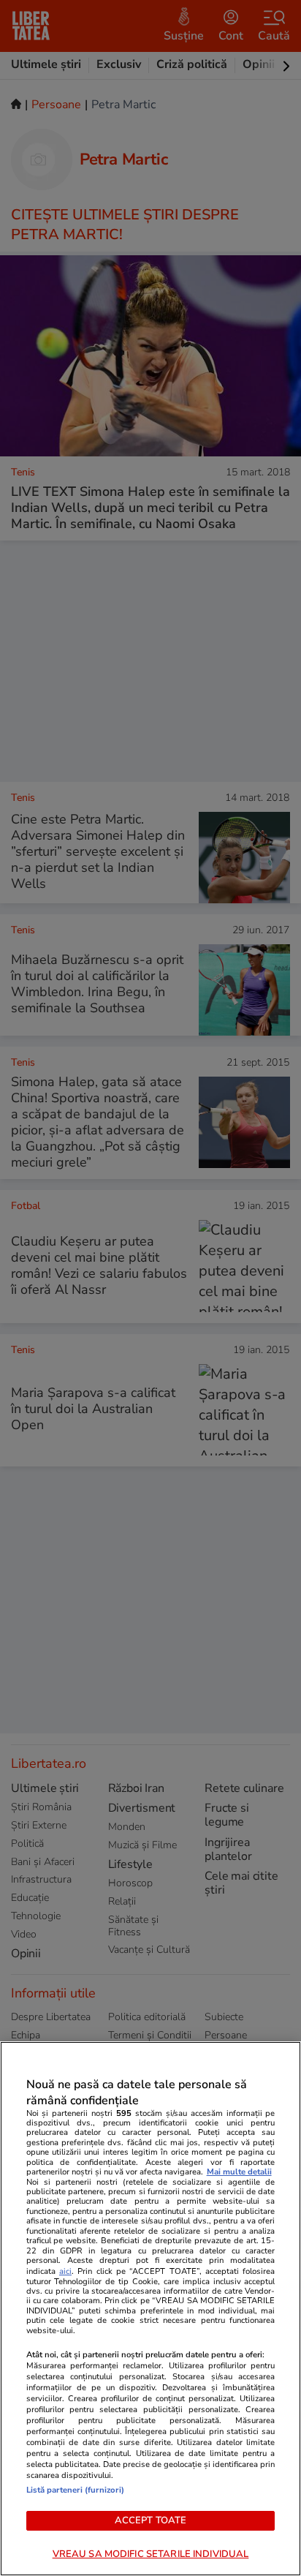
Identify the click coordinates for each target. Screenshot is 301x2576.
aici (65, 2271)
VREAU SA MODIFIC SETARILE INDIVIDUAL (151, 2554)
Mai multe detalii (239, 2172)
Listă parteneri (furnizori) (75, 2490)
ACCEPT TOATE (151, 2520)
